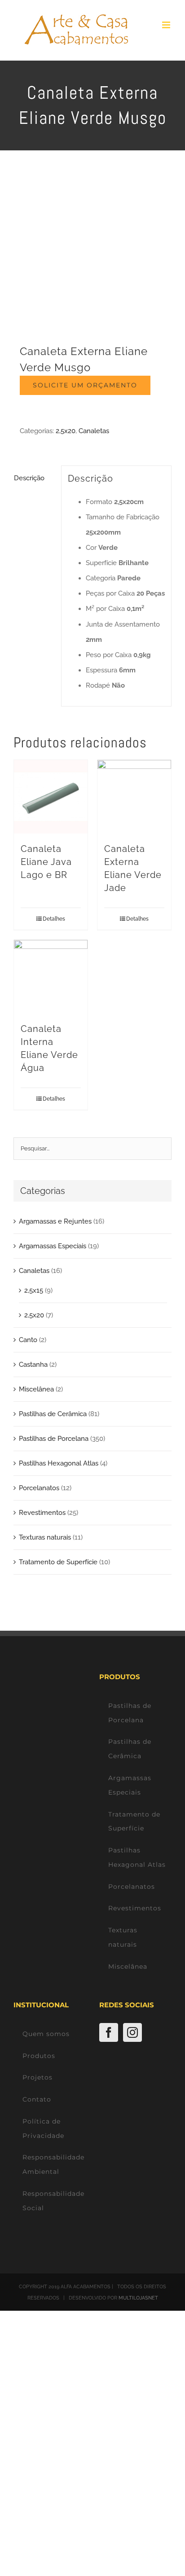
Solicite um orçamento (85, 385)
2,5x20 (66, 431)
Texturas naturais (45, 1537)
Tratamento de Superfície (58, 1562)
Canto (28, 1340)
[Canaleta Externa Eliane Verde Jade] (134, 797)
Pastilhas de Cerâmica (53, 1414)
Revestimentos (42, 1513)
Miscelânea (36, 1389)
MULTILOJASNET (138, 2298)
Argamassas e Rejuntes (55, 1221)
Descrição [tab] (29, 478)
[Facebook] (109, 2032)
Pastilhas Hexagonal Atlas (59, 1463)
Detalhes (54, 919)
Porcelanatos (39, 1488)
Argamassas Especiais (53, 1246)
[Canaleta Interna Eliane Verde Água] (51, 977)
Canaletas (94, 431)
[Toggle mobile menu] (167, 25)
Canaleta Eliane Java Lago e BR (46, 862)
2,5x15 (34, 1290)
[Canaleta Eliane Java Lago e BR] (51, 797)
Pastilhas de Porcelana (54, 1439)
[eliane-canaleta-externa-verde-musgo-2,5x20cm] (92, 254)
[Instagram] (132, 2032)
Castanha (33, 1365)
